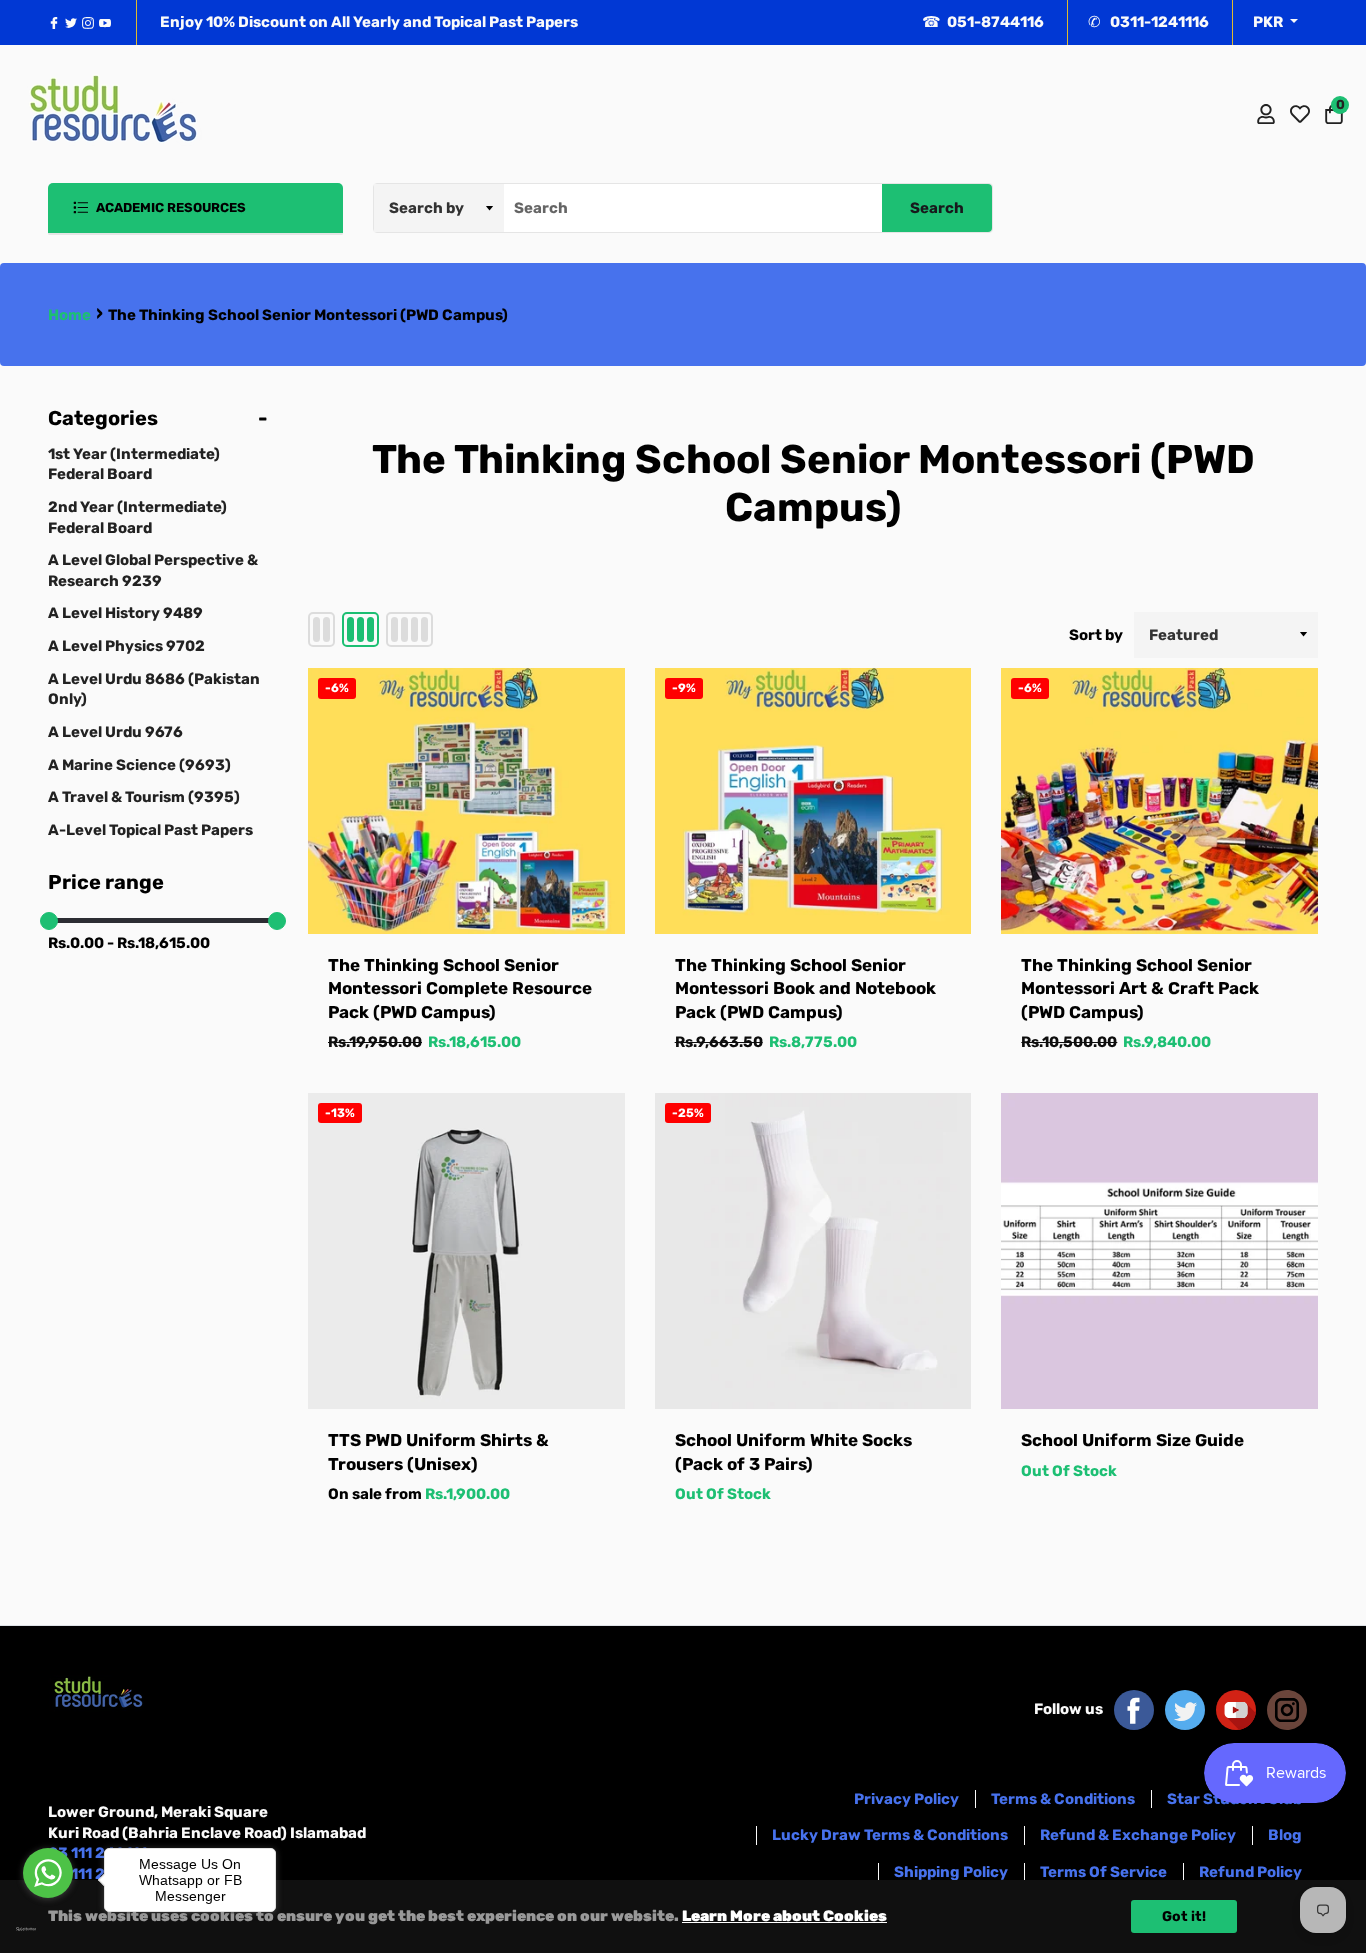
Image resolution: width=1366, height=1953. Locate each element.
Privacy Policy (906, 1799)
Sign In (1266, 114)
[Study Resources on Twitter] (1185, 1709)
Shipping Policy (951, 1872)
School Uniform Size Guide (1132, 1440)
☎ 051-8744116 (983, 22)
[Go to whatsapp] (48, 1873)
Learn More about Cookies (784, 1916)
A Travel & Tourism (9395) (144, 797)
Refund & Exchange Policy (1138, 1835)
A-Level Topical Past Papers (150, 830)
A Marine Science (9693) (139, 765)
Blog (1285, 1835)
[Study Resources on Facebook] (1134, 1709)
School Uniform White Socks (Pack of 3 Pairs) (793, 1451)
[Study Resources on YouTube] (1236, 1709)
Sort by (1096, 635)
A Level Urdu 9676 (115, 732)
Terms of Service (1103, 1872)
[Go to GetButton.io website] (48, 1929)
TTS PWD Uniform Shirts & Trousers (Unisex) (438, 1451)
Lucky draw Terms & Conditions (890, 1835)
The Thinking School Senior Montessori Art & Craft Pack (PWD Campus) (1140, 988)
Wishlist (1300, 114)
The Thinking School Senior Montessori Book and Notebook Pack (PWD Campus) (805, 988)
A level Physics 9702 (126, 646)
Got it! (1184, 1916)
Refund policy (1250, 1872)
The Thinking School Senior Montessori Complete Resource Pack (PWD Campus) (460, 988)
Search (937, 208)
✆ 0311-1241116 (1148, 22)
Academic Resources (169, 207)
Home (69, 315)
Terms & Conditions (1063, 1799)
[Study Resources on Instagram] (1287, 1709)
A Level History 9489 (125, 613)
